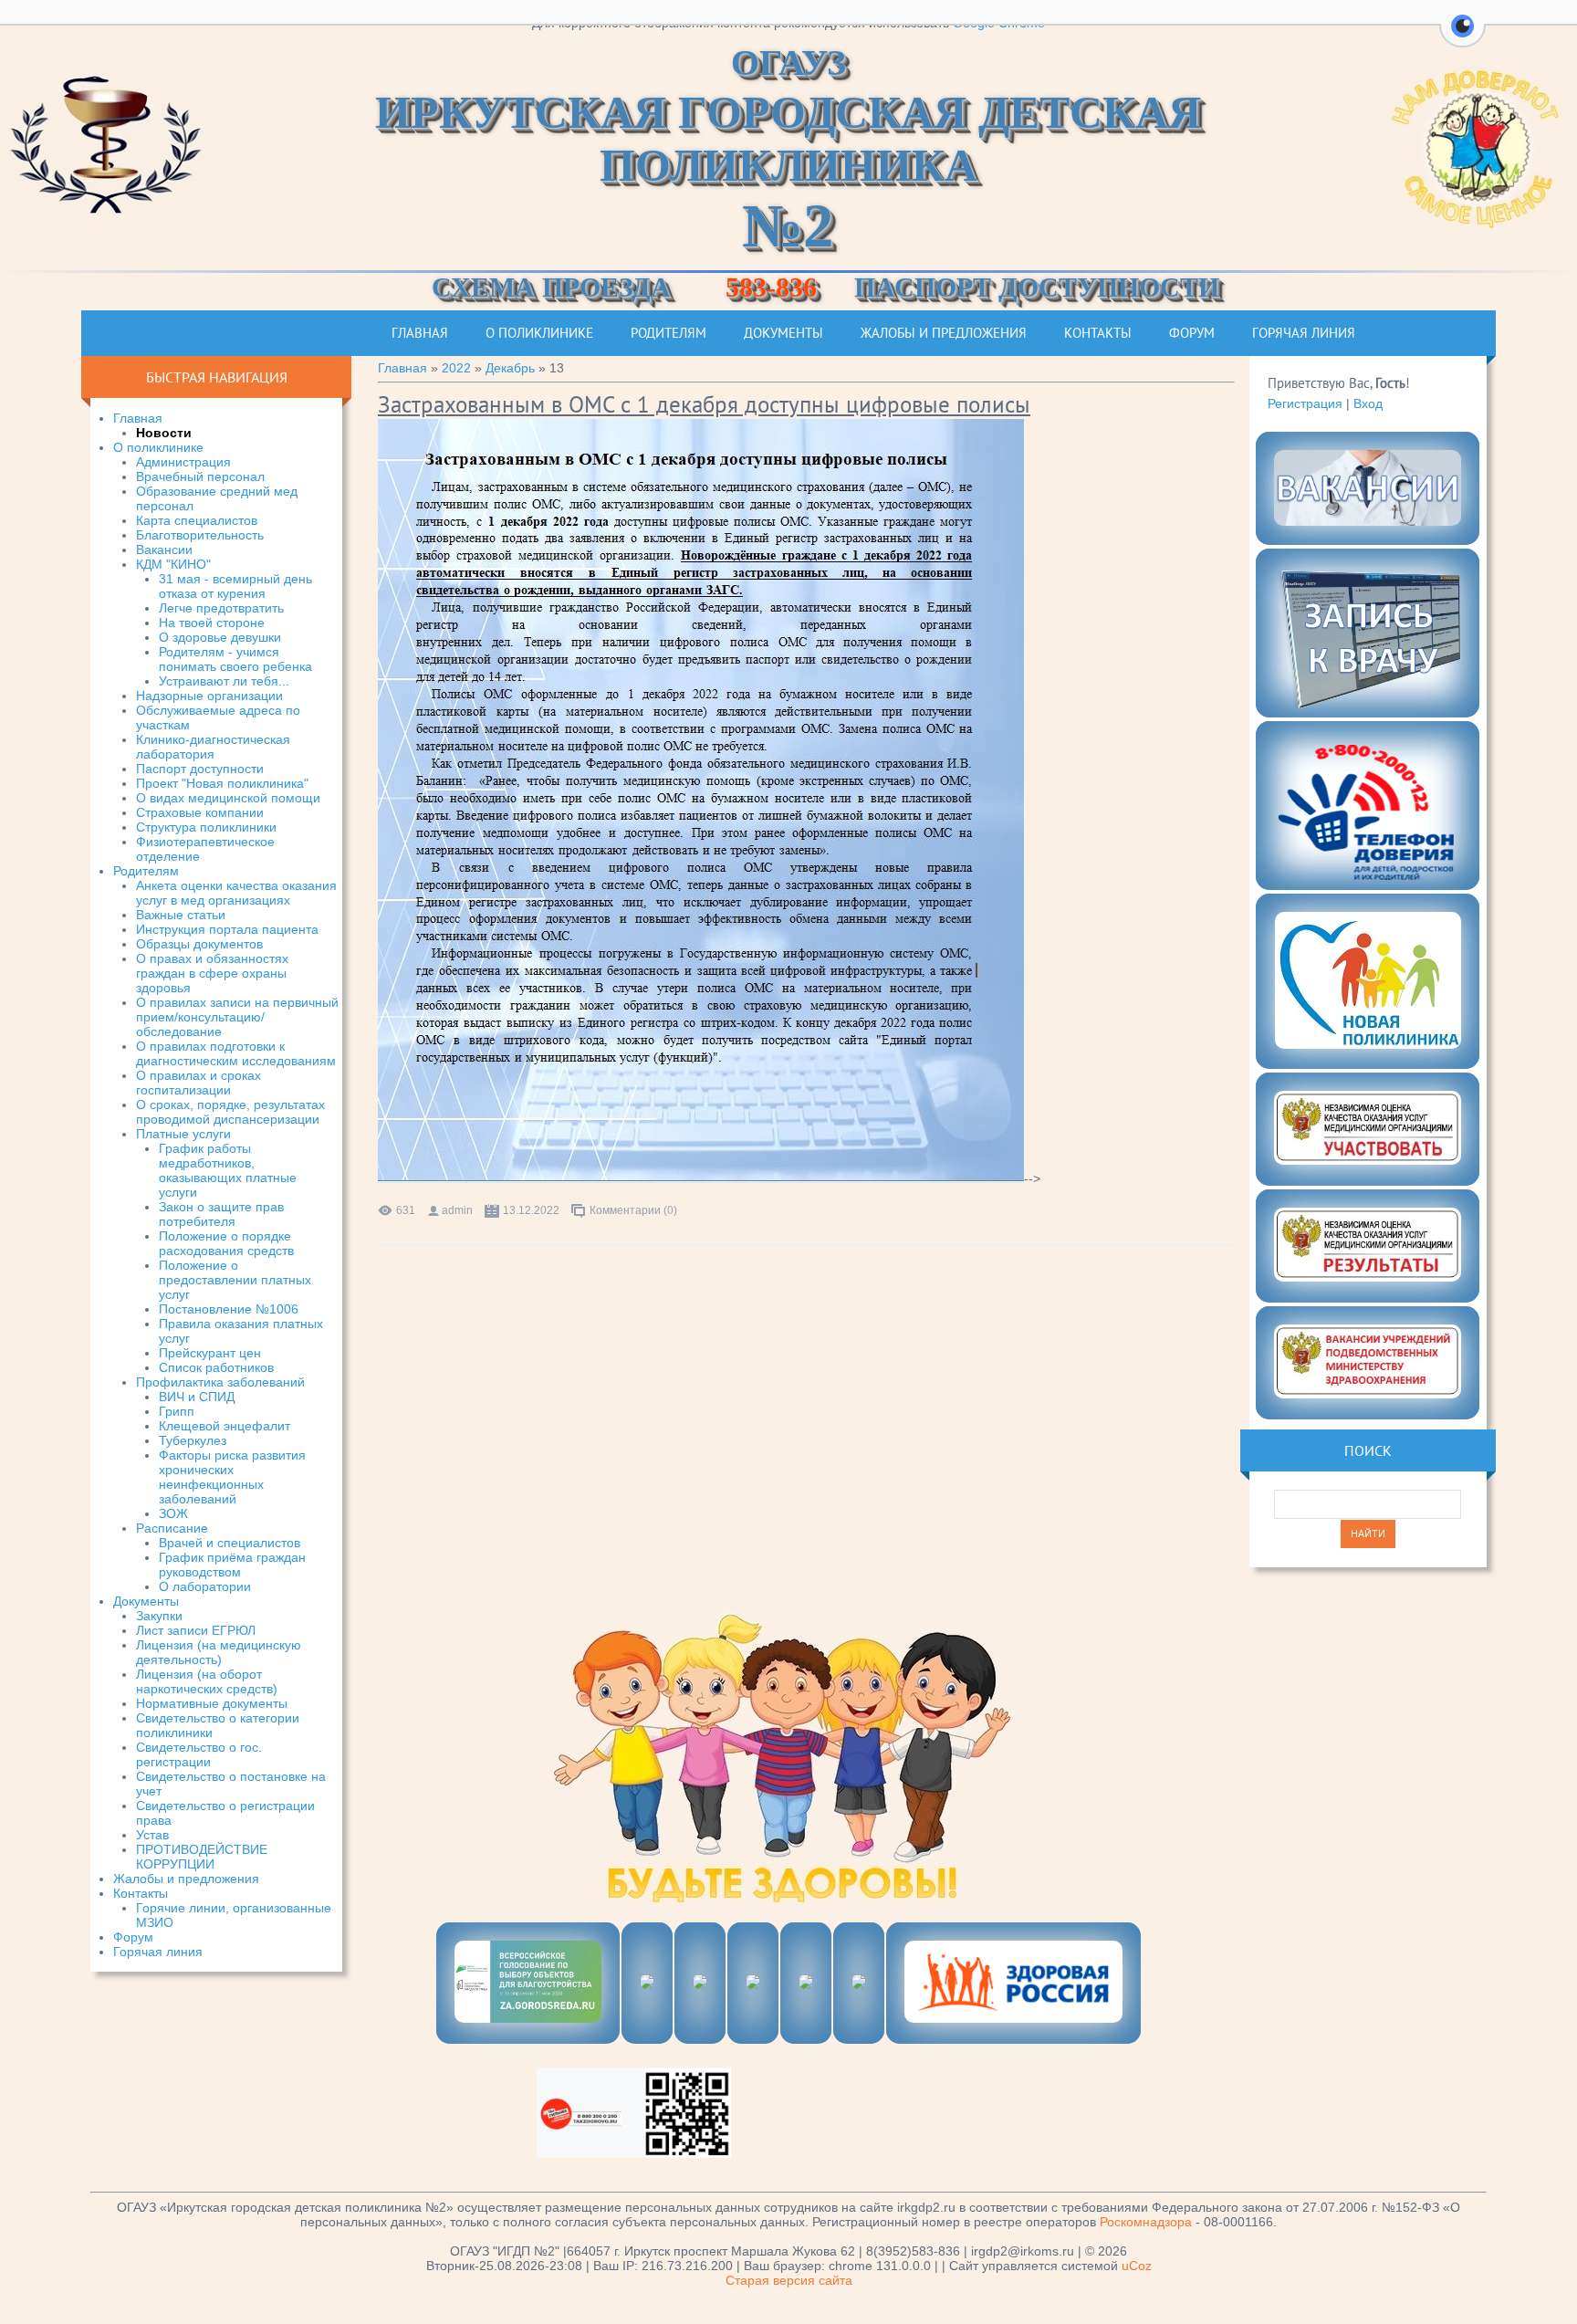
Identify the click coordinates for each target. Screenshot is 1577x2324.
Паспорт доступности (1037, 287)
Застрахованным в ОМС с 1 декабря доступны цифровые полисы (704, 404)
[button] (1462, 37)
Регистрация (1305, 403)
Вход (1368, 403)
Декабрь (510, 368)
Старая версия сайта (789, 2280)
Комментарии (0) (633, 1210)
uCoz (1137, 2266)
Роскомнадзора (1146, 2222)
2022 (456, 368)
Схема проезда (551, 287)
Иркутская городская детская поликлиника (788, 149)
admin (457, 1210)
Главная (402, 368)
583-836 (771, 287)
